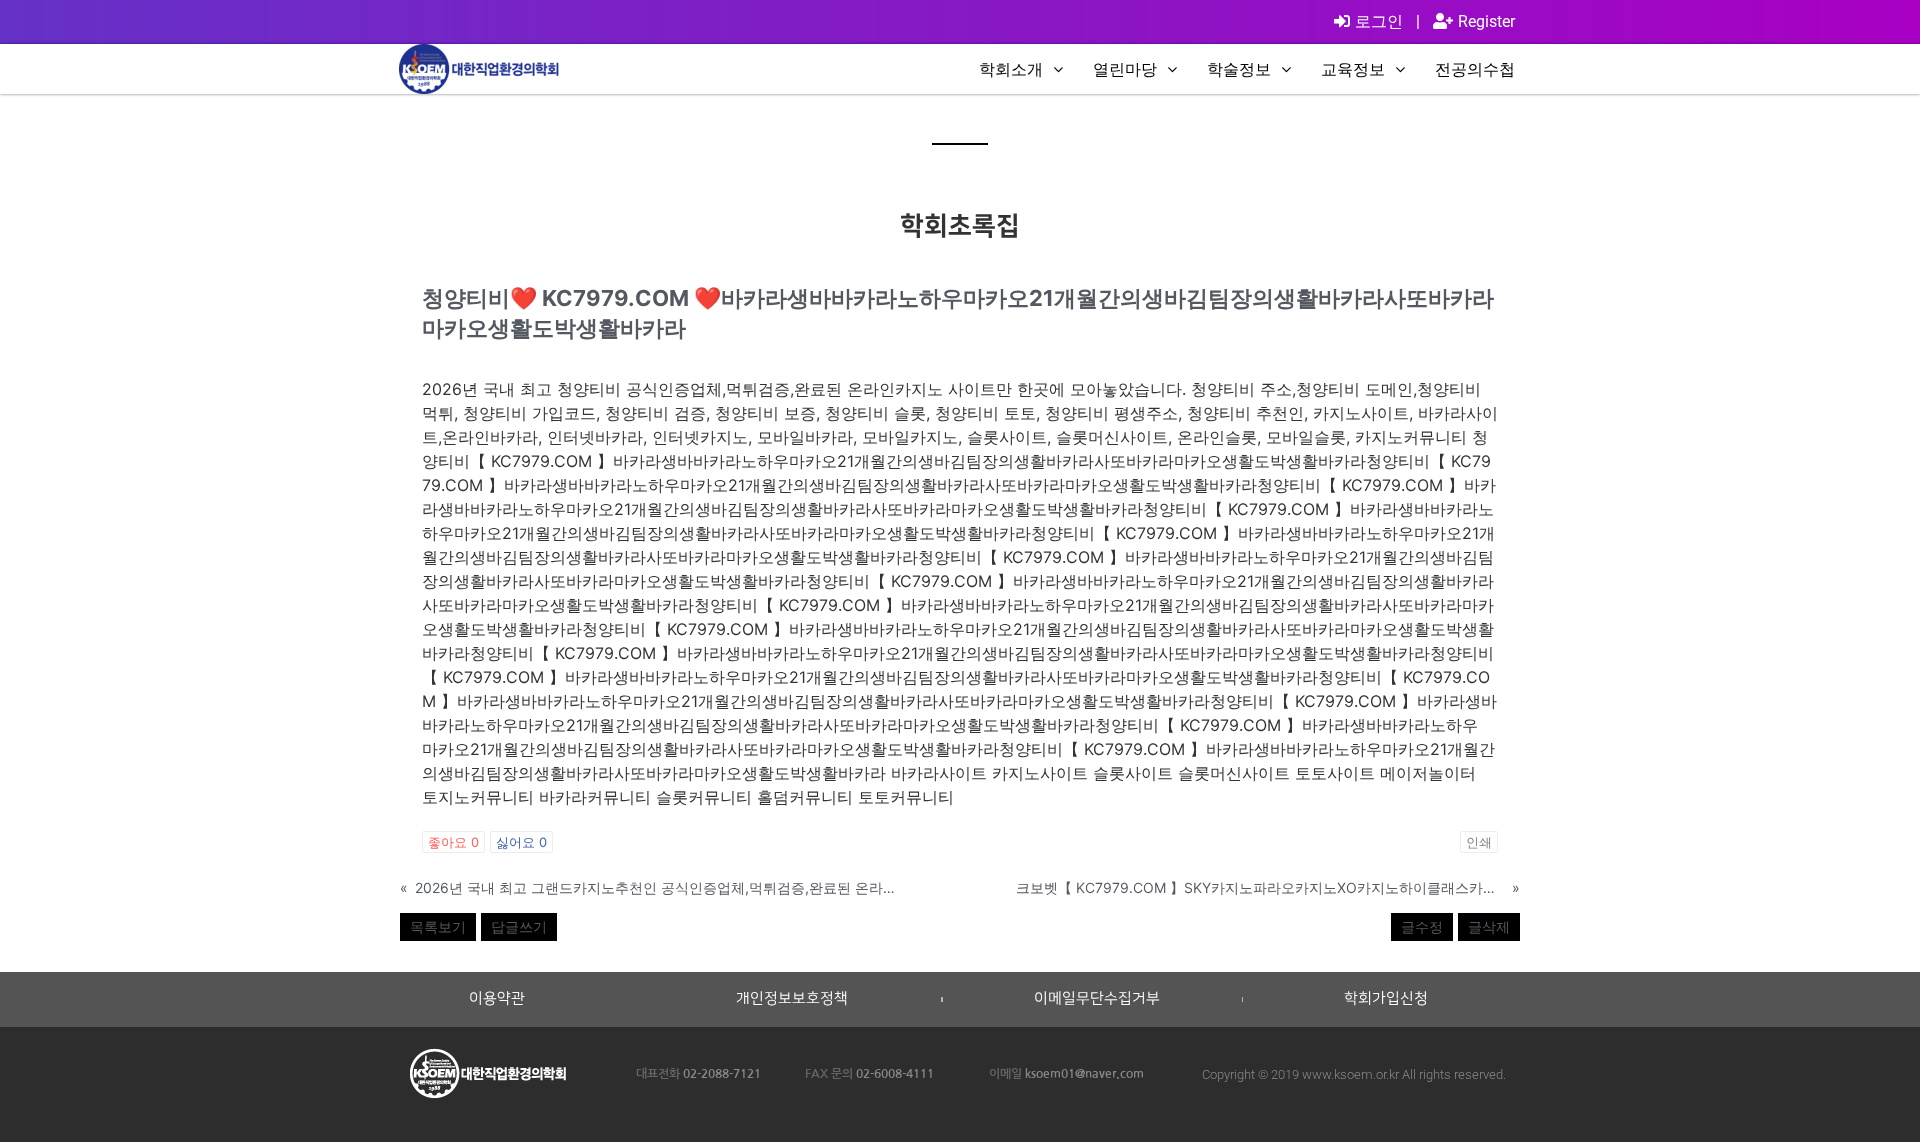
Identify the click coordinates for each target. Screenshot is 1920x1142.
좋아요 (453, 842)
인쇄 (1479, 842)
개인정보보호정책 (792, 999)
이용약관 (497, 999)
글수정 (1422, 926)
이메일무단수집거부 (1097, 999)
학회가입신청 (1386, 999)
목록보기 (438, 926)
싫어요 (521, 842)
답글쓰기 (519, 926)
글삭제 (1489, 926)
